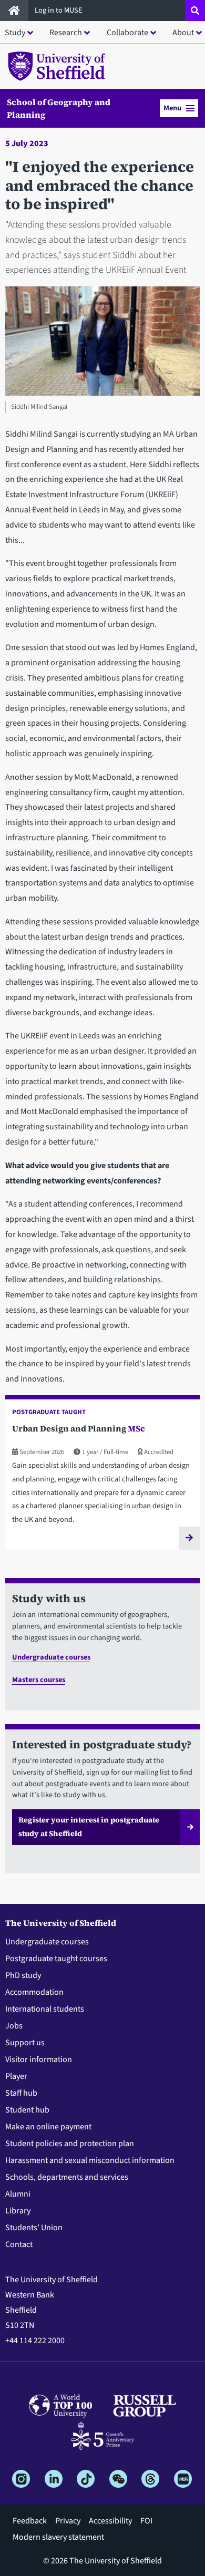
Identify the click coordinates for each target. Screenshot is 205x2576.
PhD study (23, 1975)
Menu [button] (172, 108)
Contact (19, 2244)
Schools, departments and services (67, 2177)
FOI (146, 2521)
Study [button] (15, 33)
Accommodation (34, 1992)
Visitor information (39, 2059)
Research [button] (66, 33)
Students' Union (34, 2228)
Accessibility (110, 2521)
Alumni (18, 2194)
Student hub (27, 2110)
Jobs (14, 2026)
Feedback (30, 2521)
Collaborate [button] (127, 33)
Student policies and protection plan (70, 2144)
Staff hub (21, 2093)
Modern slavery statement (58, 2537)
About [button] (183, 33)
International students (45, 2009)
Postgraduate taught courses (56, 1959)
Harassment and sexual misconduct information (90, 2160)
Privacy (68, 2521)
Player (16, 2076)
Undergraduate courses (51, 1657)
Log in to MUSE (59, 10)
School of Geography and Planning (59, 108)
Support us (25, 2043)
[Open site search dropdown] (195, 11)
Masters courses (39, 1680)
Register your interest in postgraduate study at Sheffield (89, 1827)
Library (18, 2211)
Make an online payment (48, 2127)
